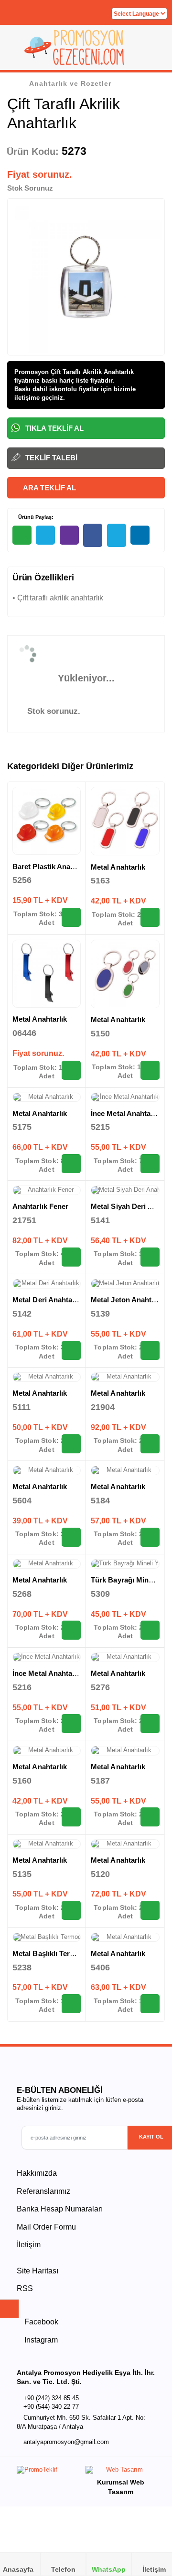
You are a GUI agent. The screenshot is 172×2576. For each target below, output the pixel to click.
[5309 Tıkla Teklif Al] (150, 1630)
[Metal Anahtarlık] (125, 821)
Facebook (40, 2322)
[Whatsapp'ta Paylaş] (22, 535)
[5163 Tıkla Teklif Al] (150, 917)
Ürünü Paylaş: (35, 517)
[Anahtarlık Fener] (47, 1190)
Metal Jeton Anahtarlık (129, 1300)
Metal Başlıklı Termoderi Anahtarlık (71, 1953)
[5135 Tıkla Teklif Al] (71, 1910)
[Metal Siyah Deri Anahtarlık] (125, 1190)
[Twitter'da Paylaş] (117, 535)
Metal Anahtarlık (118, 867)
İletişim (29, 2245)
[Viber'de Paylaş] (69, 535)
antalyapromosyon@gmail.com (66, 2442)
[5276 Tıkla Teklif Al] (150, 1724)
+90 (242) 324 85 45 (51, 2398)
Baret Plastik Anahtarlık (52, 867)
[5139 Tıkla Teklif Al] (150, 1350)
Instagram (40, 2340)
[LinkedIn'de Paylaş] (140, 535)
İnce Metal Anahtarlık (126, 1113)
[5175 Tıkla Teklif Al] (71, 1164)
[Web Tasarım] (120, 2472)
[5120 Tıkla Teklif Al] (150, 1910)
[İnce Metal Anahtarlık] (125, 1097)
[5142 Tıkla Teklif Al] (71, 1350)
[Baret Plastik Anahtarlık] (47, 821)
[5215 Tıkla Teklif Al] (150, 1164)
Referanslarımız (43, 2191)
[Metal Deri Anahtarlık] (47, 1284)
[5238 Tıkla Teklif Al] (71, 2004)
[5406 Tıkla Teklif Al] (150, 2004)
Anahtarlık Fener (40, 1206)
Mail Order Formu (46, 2227)
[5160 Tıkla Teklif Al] (71, 1817)
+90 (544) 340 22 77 (51, 2407)
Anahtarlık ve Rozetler (70, 83)
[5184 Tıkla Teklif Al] (150, 1537)
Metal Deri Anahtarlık (48, 1300)
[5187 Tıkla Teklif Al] (150, 1817)
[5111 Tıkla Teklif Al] (71, 1444)
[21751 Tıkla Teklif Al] (71, 1257)
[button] (153, 51)
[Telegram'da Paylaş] (45, 535)
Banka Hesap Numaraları (60, 2209)
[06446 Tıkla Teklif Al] (71, 1070)
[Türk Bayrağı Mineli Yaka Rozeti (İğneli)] (125, 1564)
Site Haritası (38, 2271)
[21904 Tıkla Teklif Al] (150, 1444)
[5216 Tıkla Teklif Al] (71, 1724)
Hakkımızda (37, 2173)
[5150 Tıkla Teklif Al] (150, 1070)
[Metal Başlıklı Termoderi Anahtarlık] (47, 1937)
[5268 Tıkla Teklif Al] (71, 1630)
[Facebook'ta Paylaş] (93, 535)
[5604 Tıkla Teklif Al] (71, 1537)
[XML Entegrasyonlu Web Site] (49, 2472)
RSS (25, 2288)
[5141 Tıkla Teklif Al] (150, 1257)
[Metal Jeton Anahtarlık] (125, 1284)
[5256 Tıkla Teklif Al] (71, 917)
